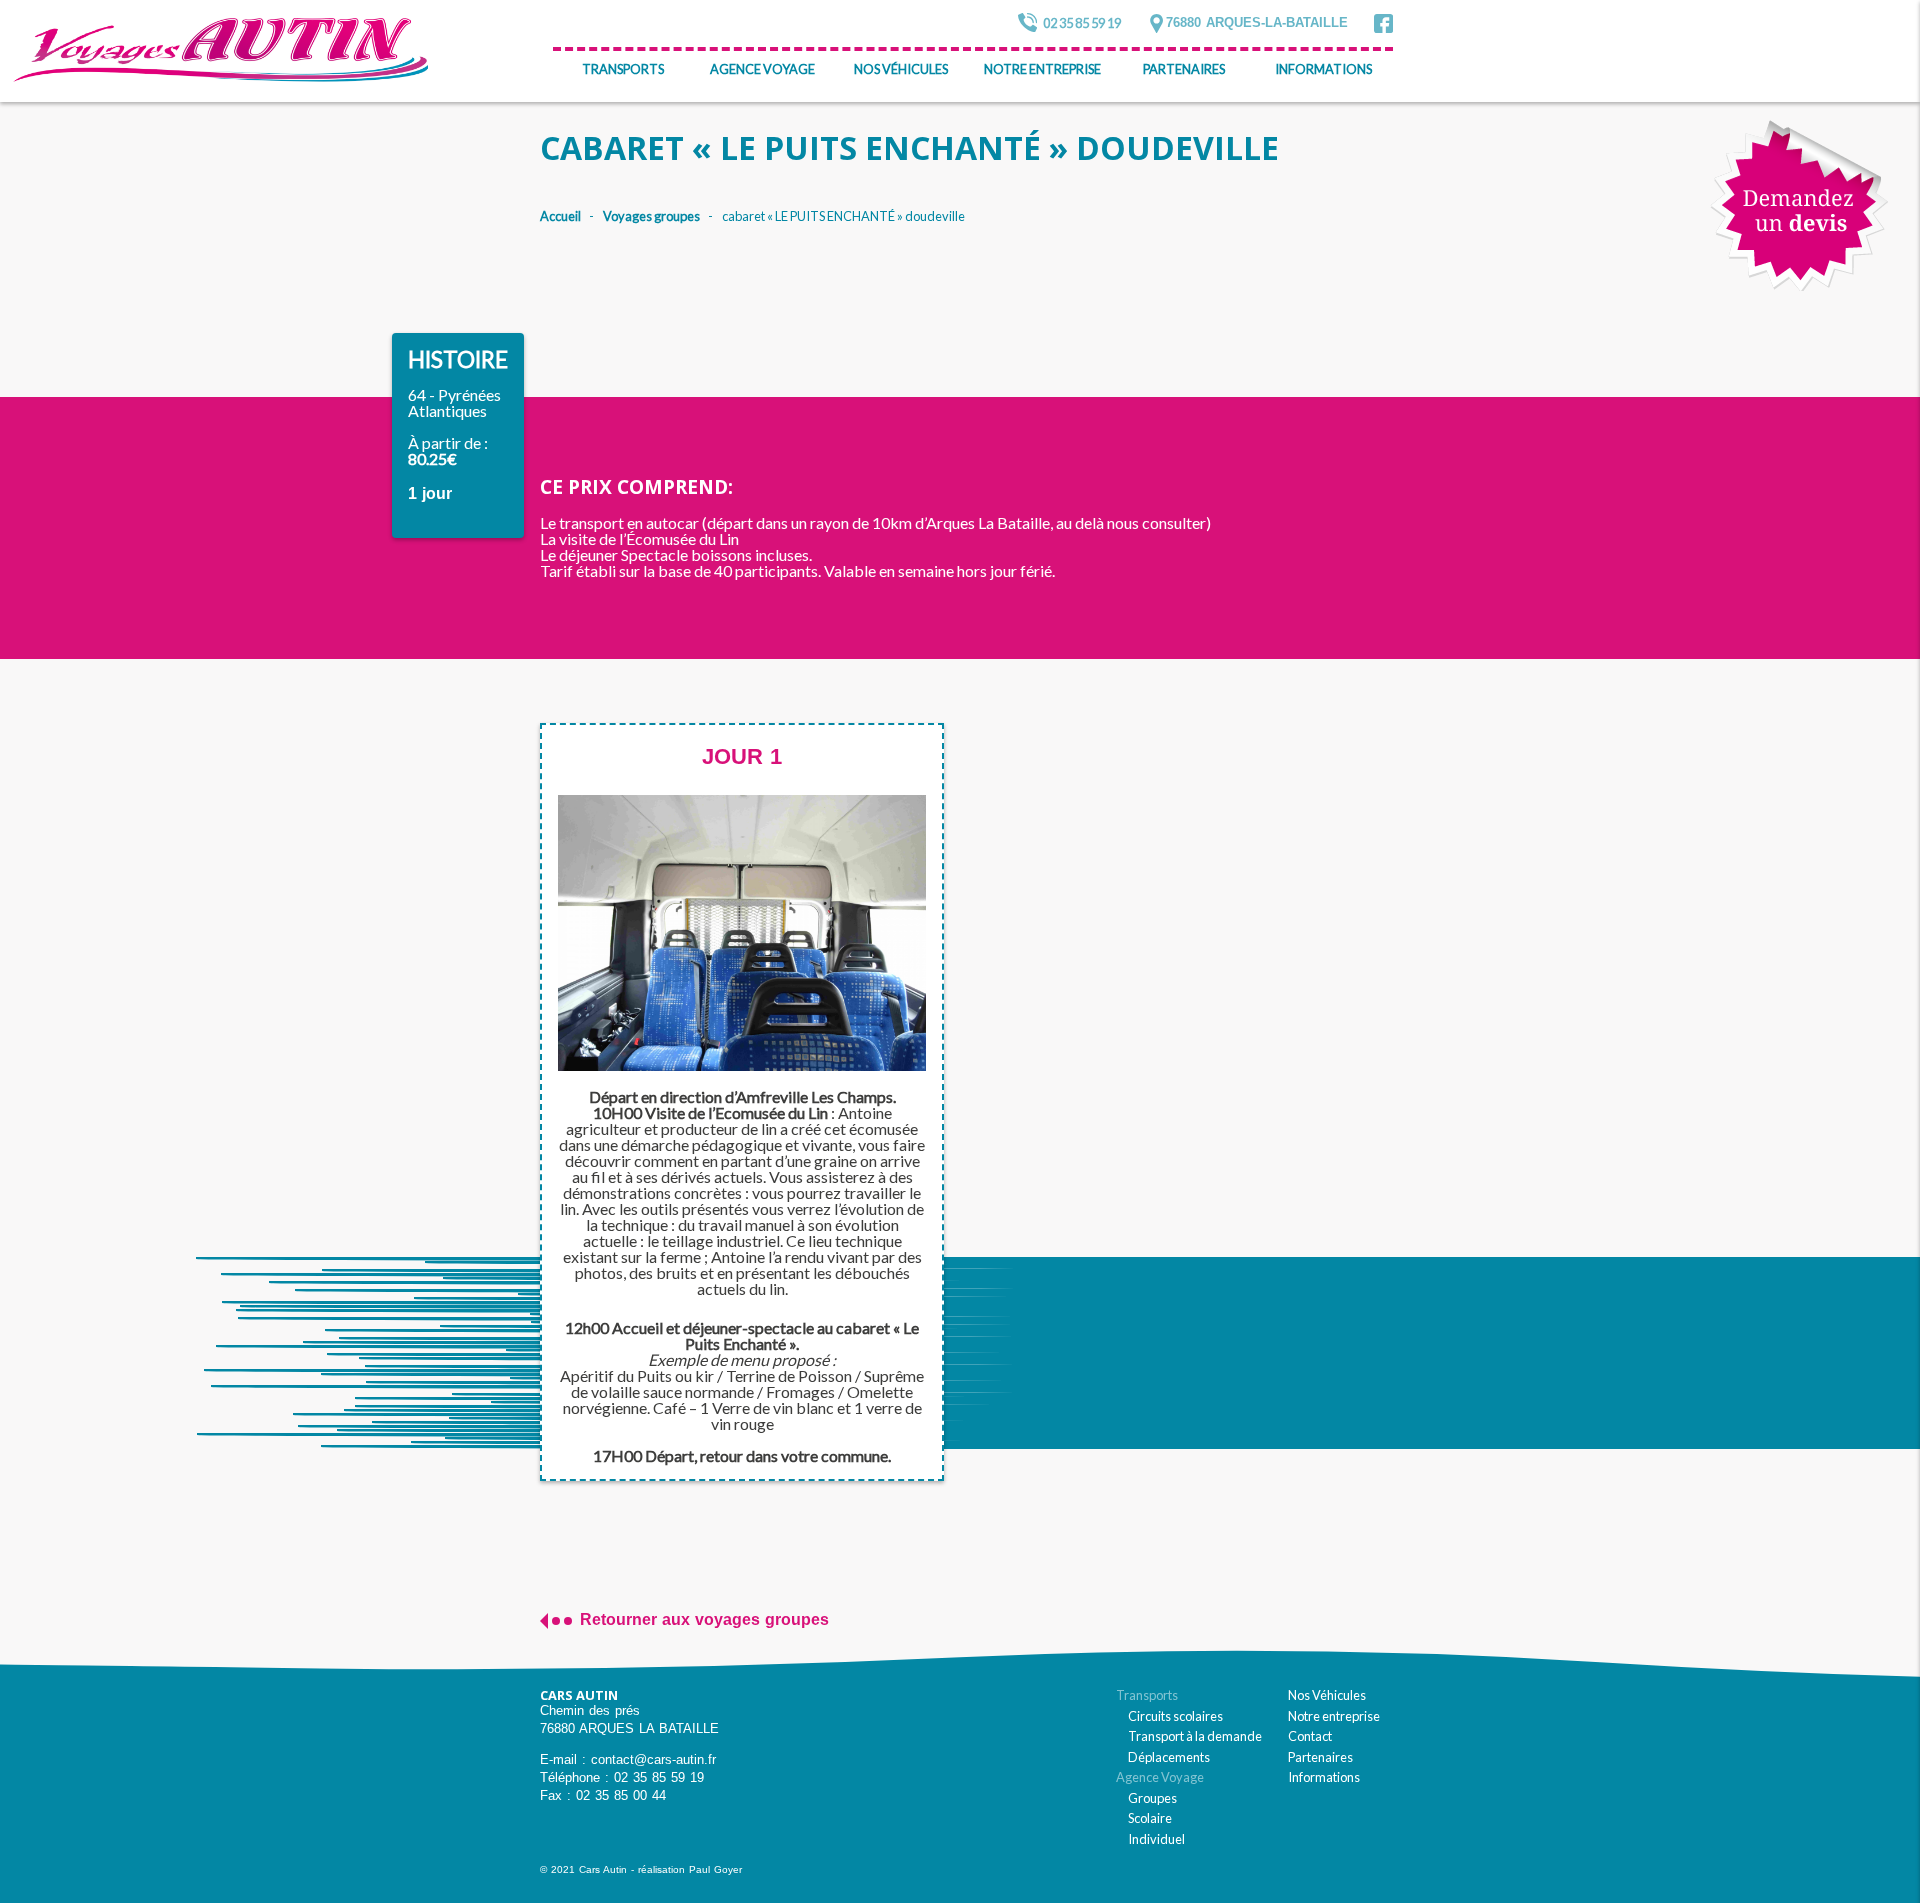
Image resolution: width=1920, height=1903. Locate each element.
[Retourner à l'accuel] (220, 51)
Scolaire (1150, 1818)
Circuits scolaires (1175, 1716)
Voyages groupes (651, 216)
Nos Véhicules (901, 69)
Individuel (1156, 1839)
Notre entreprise (1042, 69)
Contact (1310, 1736)
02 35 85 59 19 (1082, 23)
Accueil (560, 216)
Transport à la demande (1195, 1736)
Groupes (1152, 1798)
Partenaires (1184, 69)
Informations (1323, 69)
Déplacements (1169, 1757)
